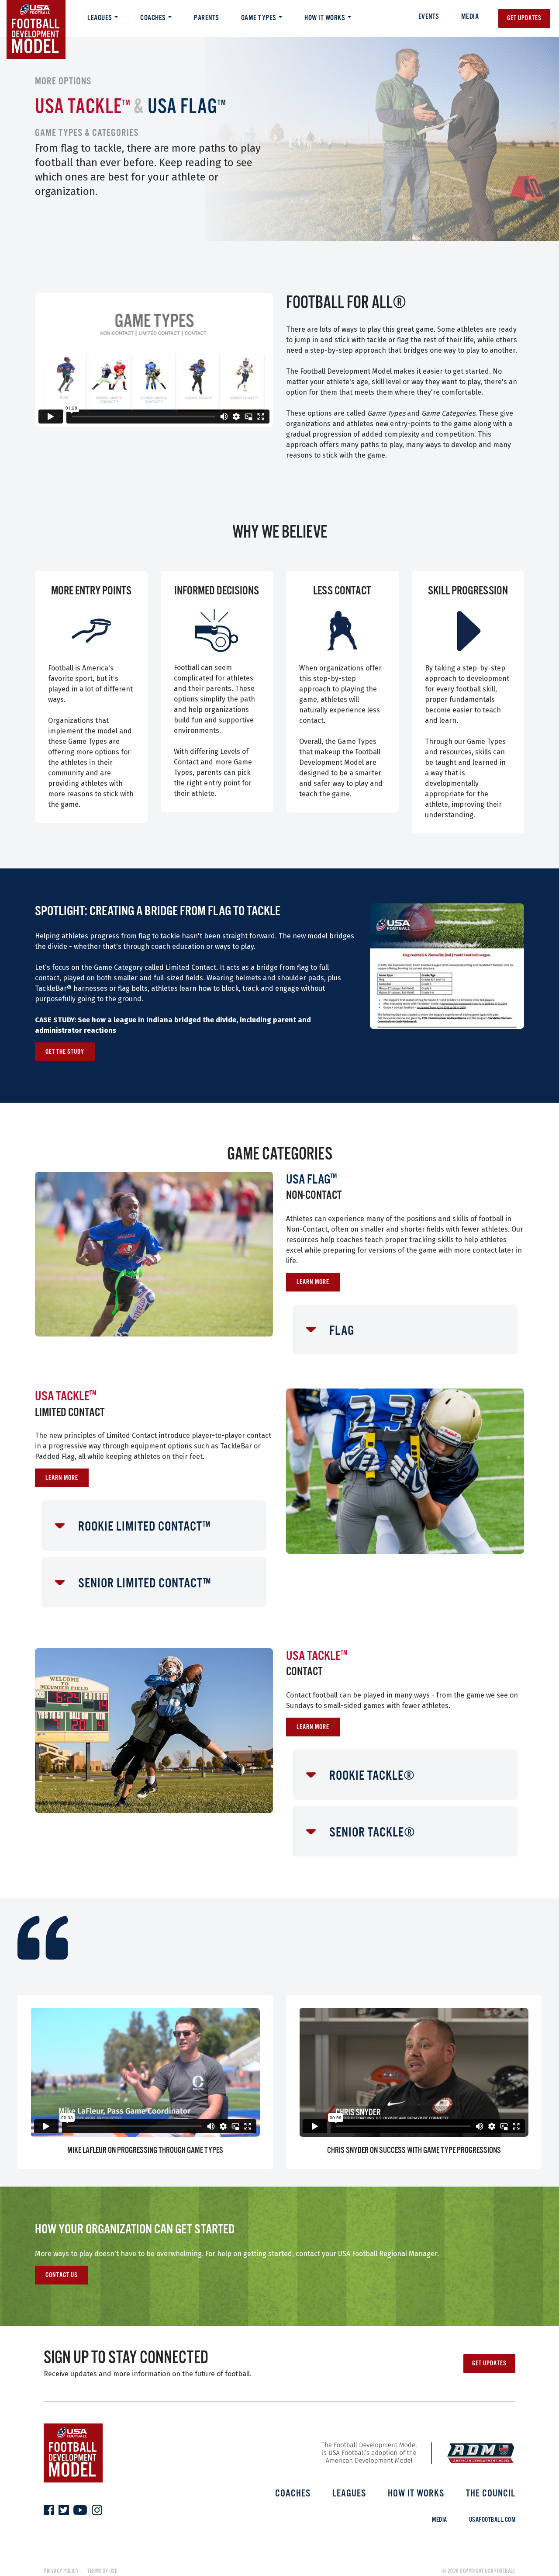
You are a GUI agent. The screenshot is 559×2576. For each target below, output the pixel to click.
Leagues (100, 18)
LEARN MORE (313, 1282)
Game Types (259, 18)
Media (470, 17)
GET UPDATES (489, 2363)
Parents (207, 18)
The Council (491, 2494)
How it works (325, 18)
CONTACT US (62, 2275)
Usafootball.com (492, 2520)
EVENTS (429, 17)
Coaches (153, 18)
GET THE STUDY (65, 1052)
